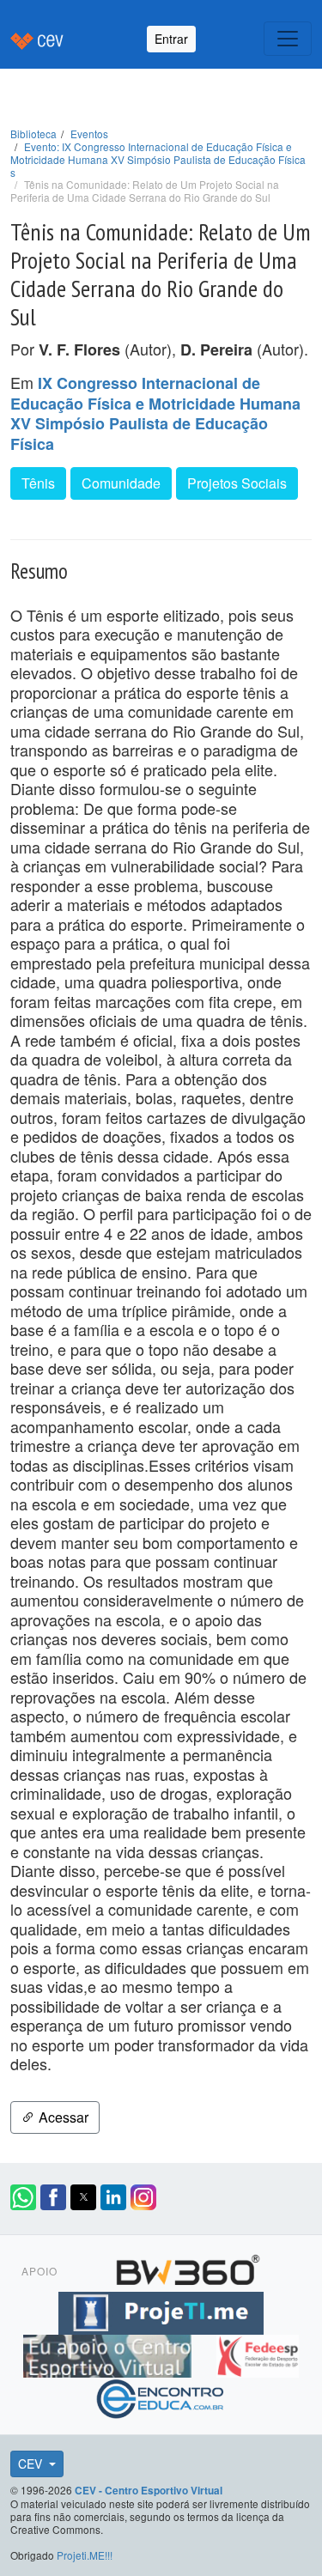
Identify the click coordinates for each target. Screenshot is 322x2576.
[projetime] (161, 2311)
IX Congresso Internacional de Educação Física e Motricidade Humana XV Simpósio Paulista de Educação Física (155, 413)
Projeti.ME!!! (85, 2555)
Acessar (62, 2117)
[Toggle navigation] (288, 39)
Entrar (171, 39)
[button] (23, 2197)
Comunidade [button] (121, 483)
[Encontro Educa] (161, 2397)
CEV (32, 2464)
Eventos (89, 134)
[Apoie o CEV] (109, 2354)
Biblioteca (33, 134)
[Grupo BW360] (188, 2268)
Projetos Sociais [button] (237, 483)
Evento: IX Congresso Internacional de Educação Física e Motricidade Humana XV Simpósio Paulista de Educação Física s (158, 159)
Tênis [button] (38, 483)
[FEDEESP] (258, 2354)
